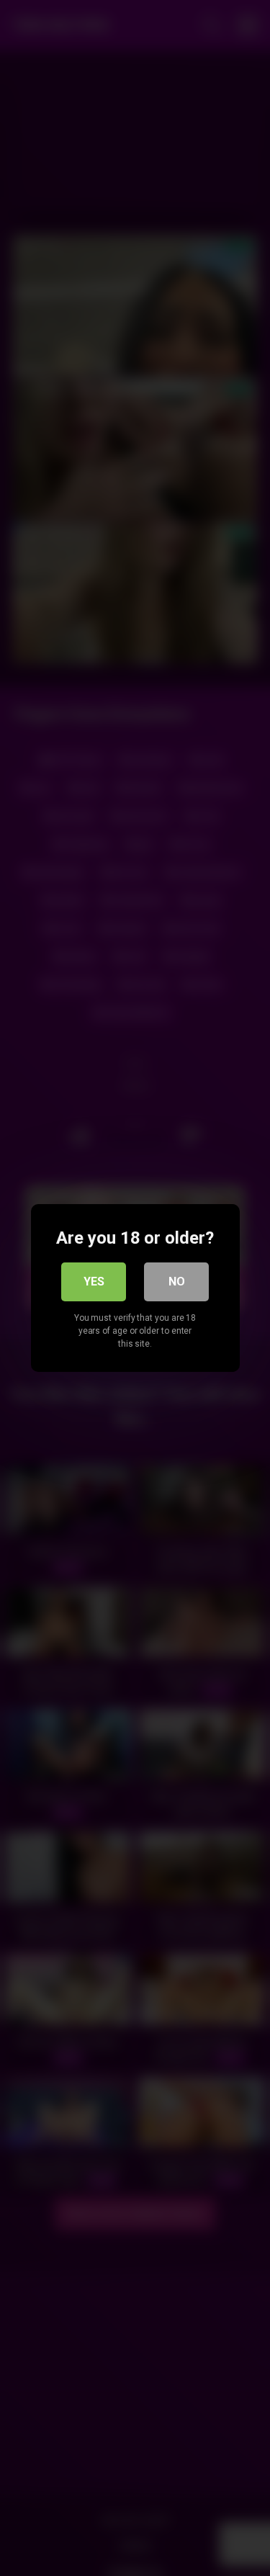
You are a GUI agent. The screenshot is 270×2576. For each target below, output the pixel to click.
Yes (94, 1282)
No (177, 1282)
